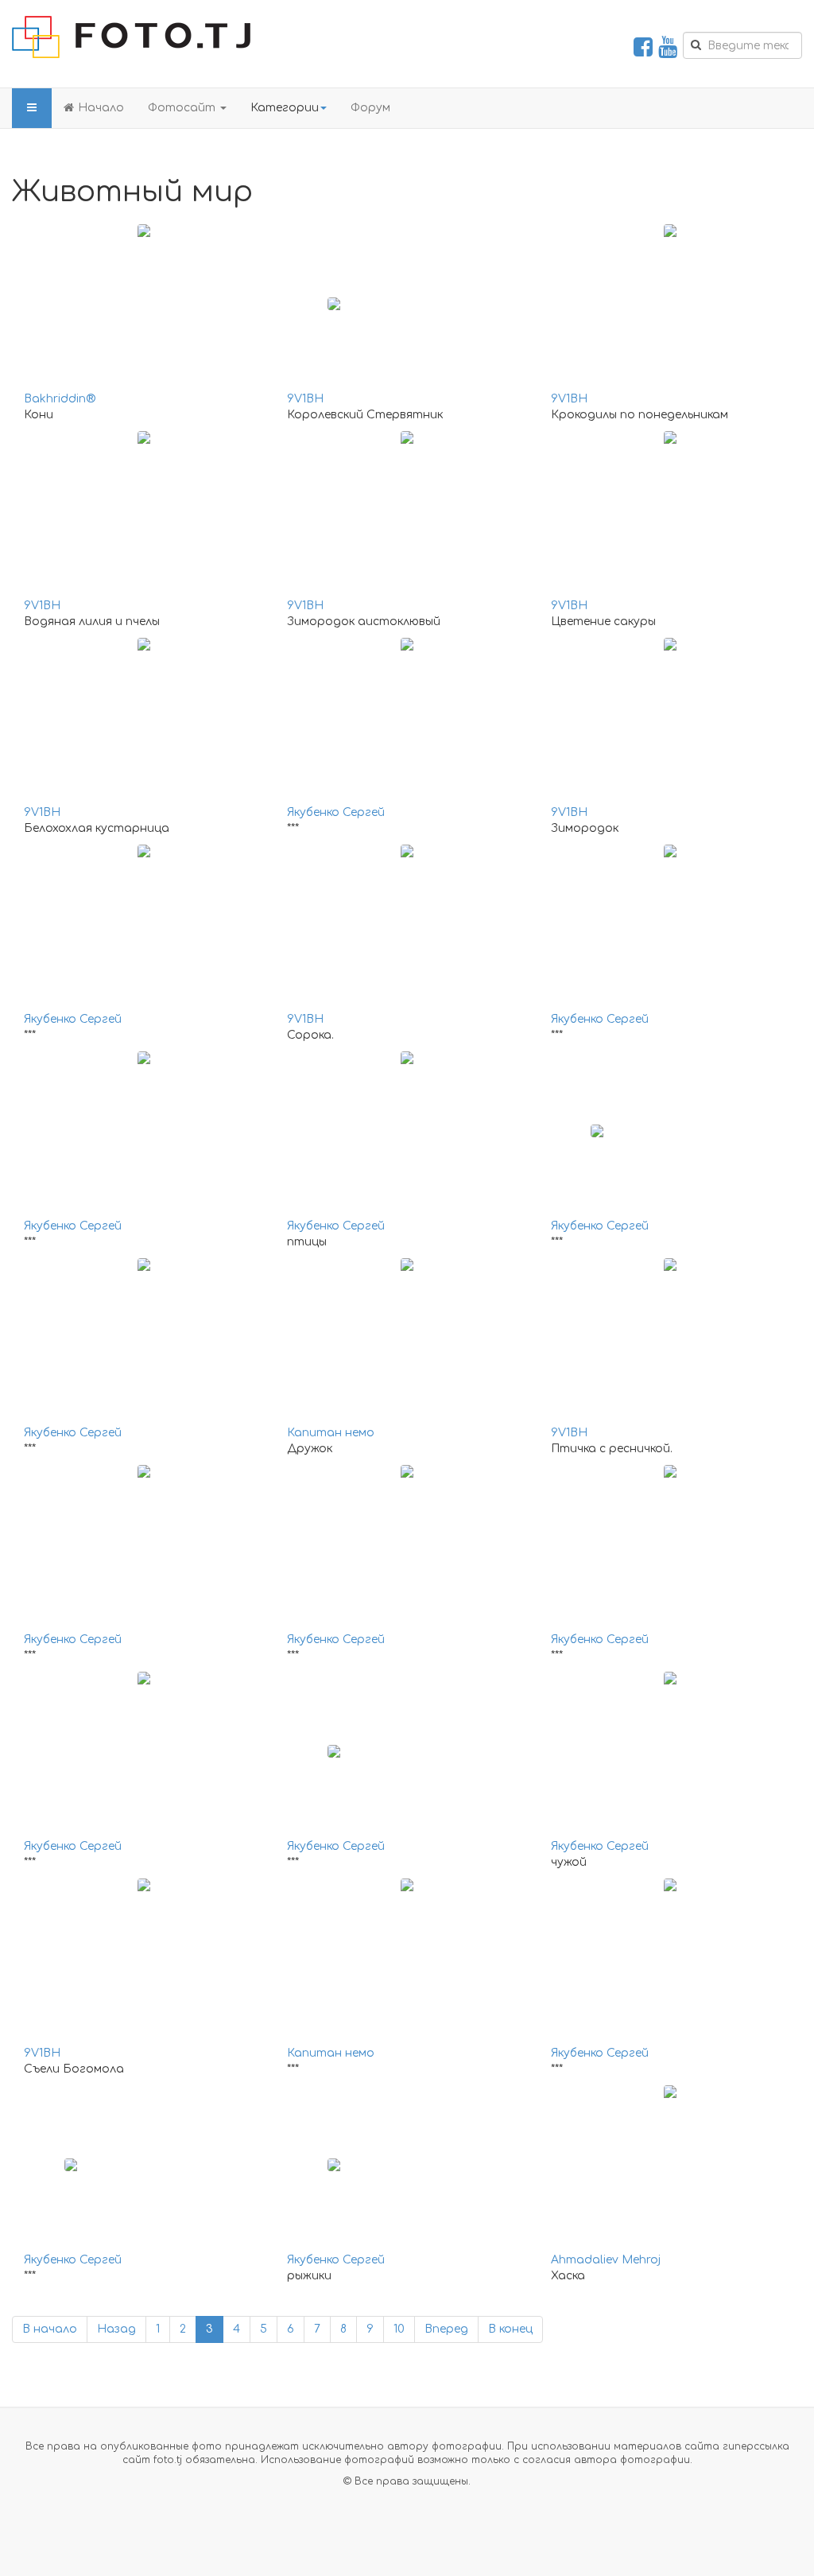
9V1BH (305, 399)
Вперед (446, 2329)
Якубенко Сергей (336, 812)
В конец (510, 2329)
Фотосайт (183, 108)
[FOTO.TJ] (131, 37)
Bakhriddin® (60, 399)
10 (399, 2329)
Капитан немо (331, 1433)
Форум (370, 108)
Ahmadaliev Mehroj (606, 2260)
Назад (116, 2329)
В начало (50, 2329)
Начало (101, 108)
